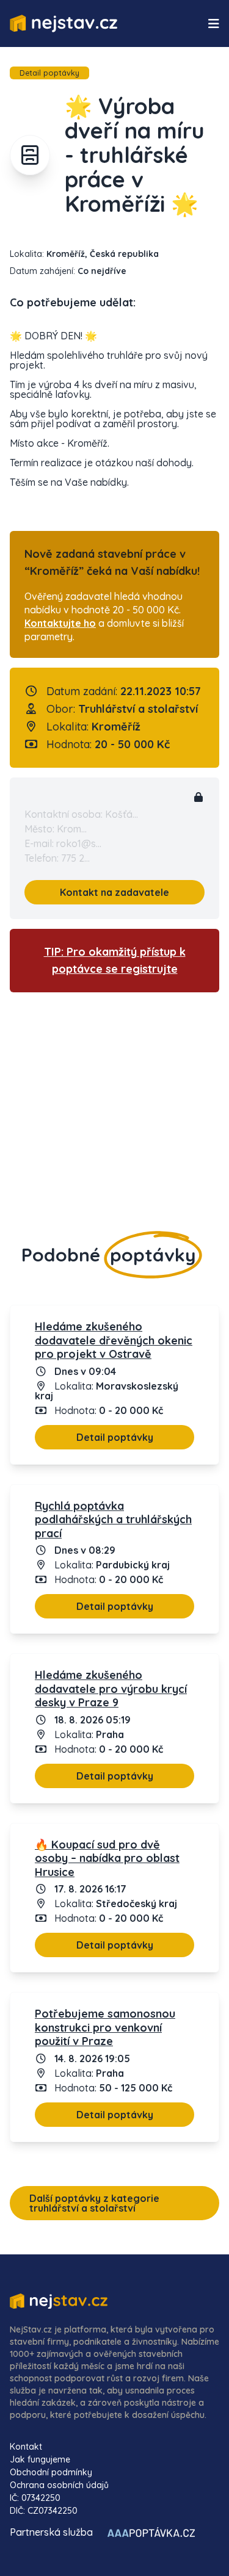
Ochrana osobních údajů (59, 2485)
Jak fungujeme (40, 2459)
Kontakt (26, 2447)
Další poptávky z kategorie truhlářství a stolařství (94, 2203)
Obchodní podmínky (51, 2472)
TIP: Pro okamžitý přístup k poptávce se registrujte (115, 960)
